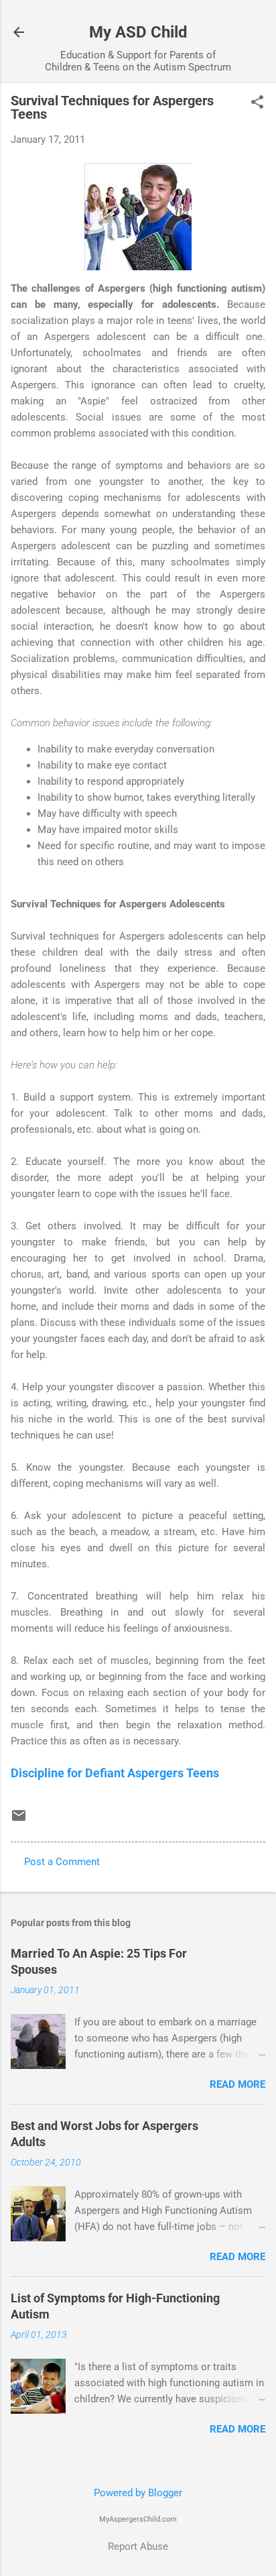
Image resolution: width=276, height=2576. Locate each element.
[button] (257, 103)
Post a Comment (62, 1862)
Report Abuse (138, 2546)
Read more (237, 2084)
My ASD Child (138, 32)
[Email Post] (19, 1820)
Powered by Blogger (138, 2493)
